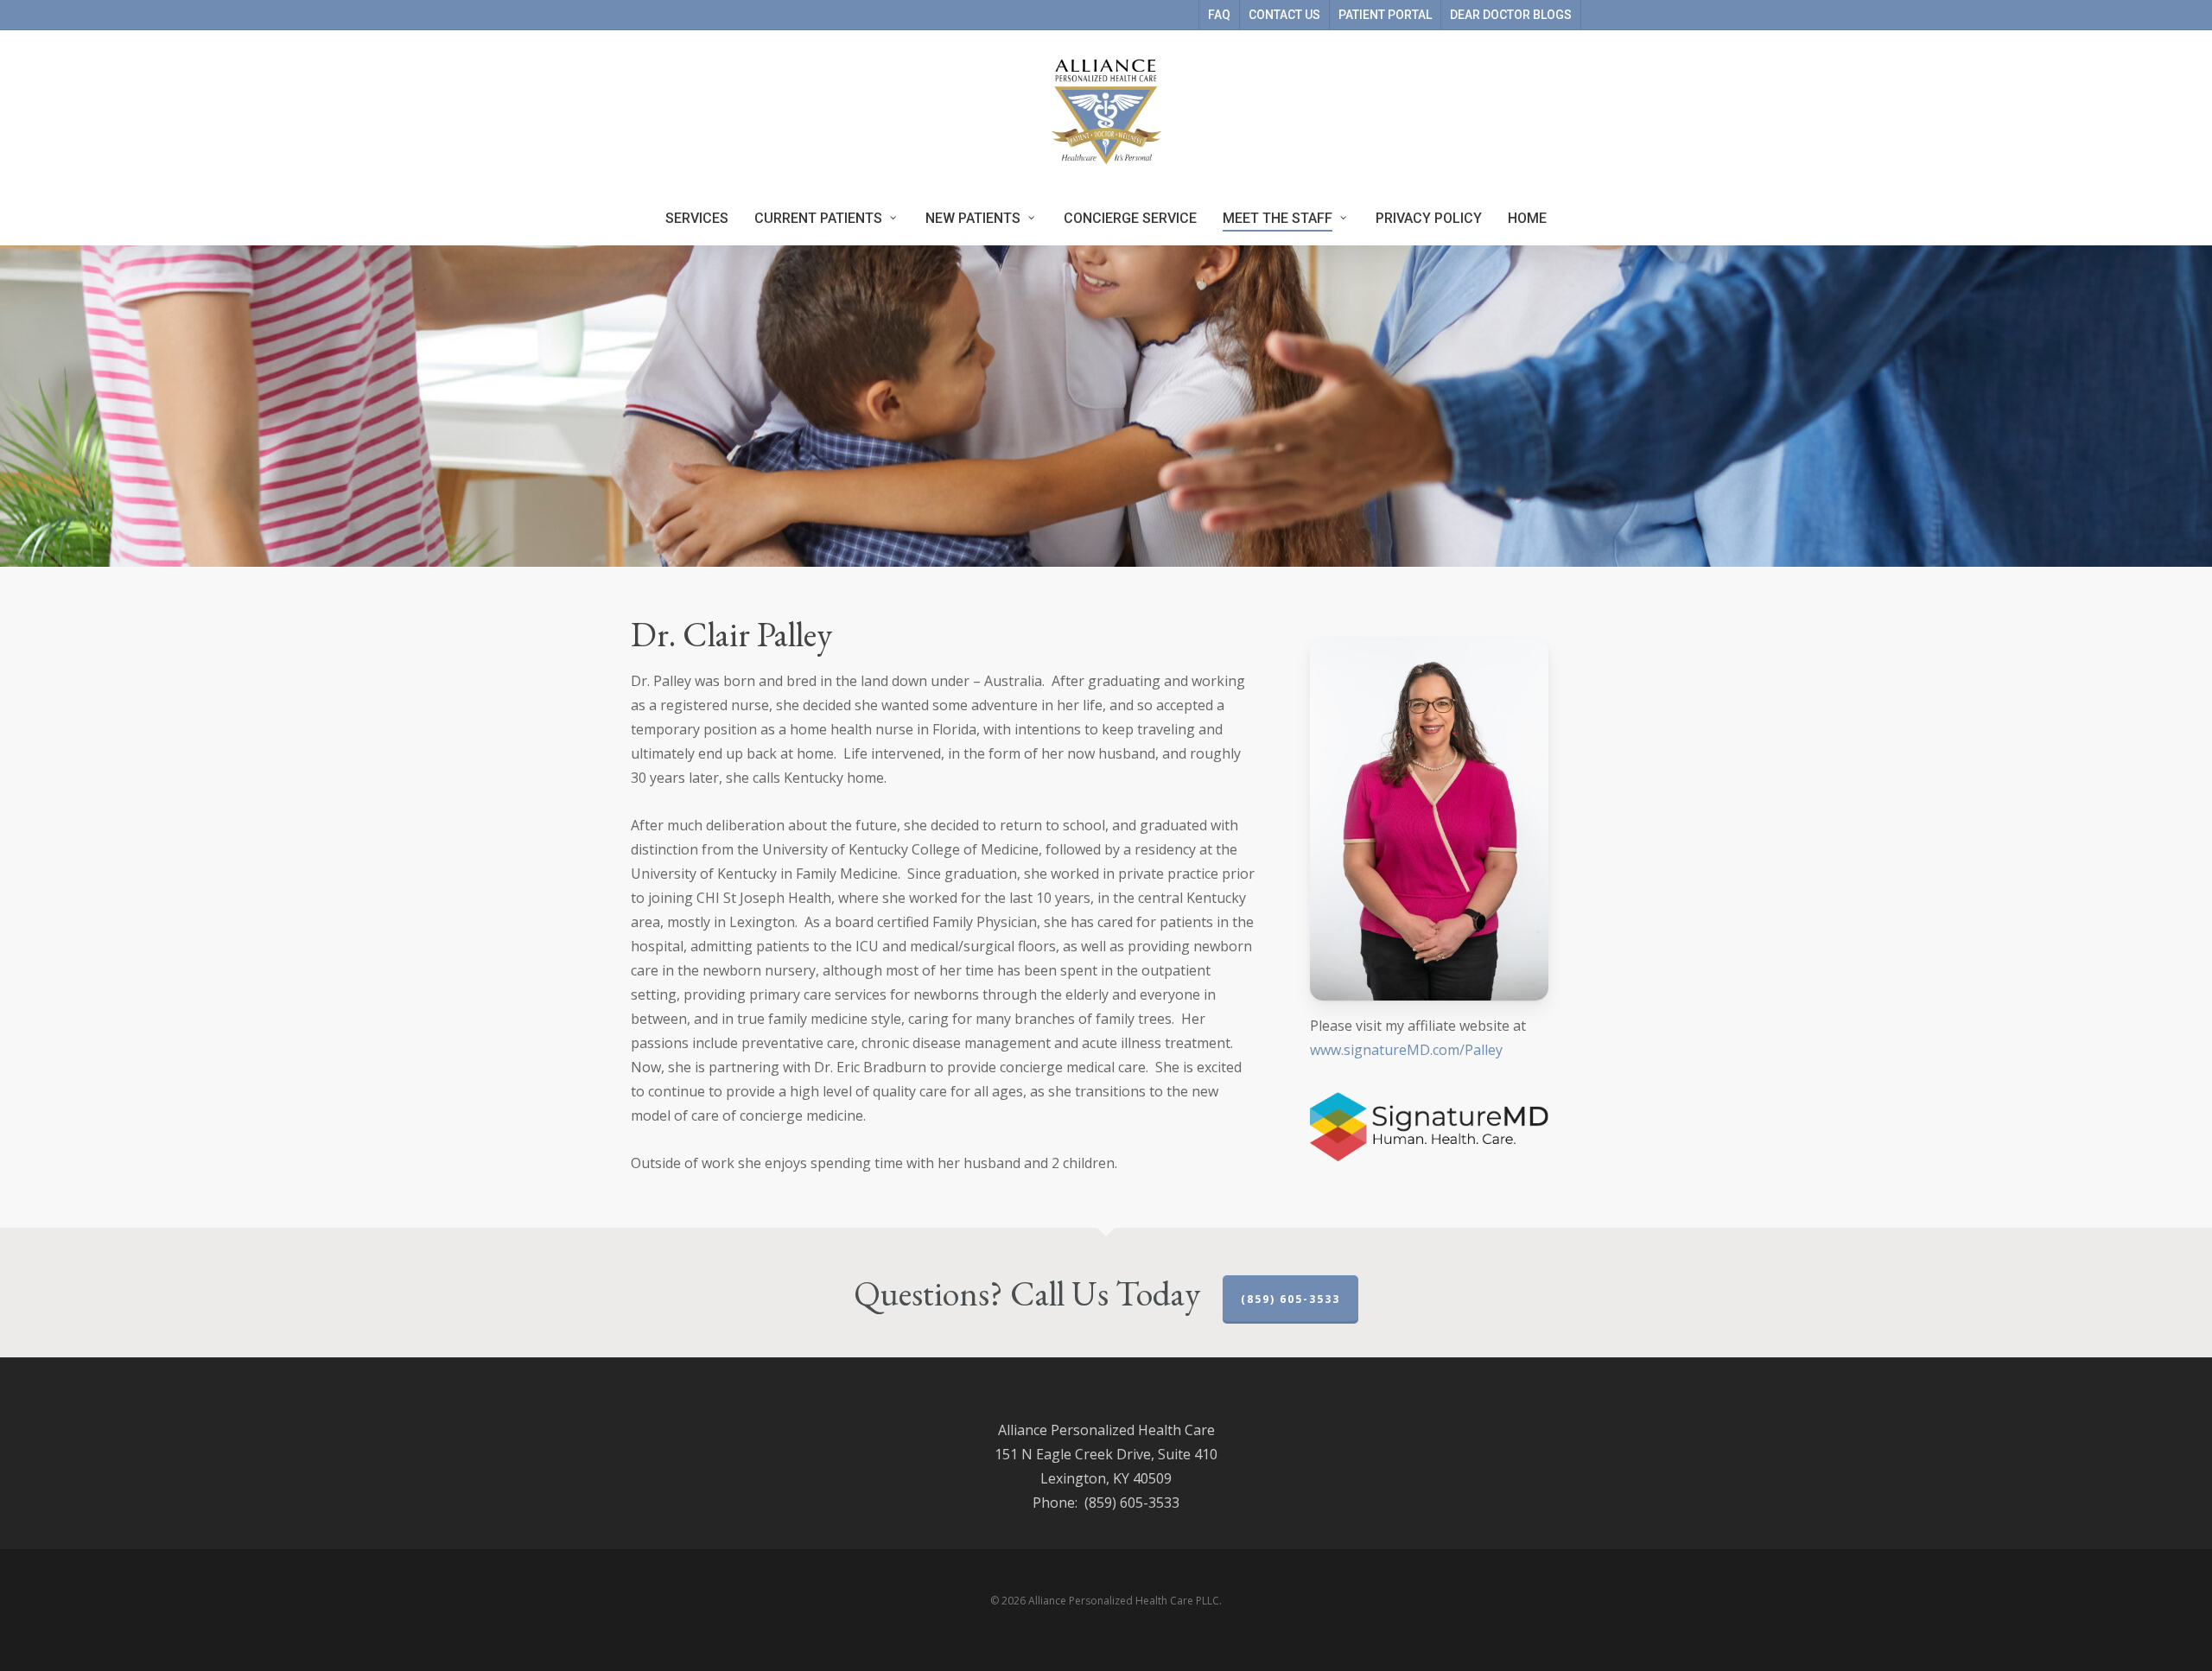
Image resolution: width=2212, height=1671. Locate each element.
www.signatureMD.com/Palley (1406, 1050)
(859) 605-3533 (1290, 1299)
